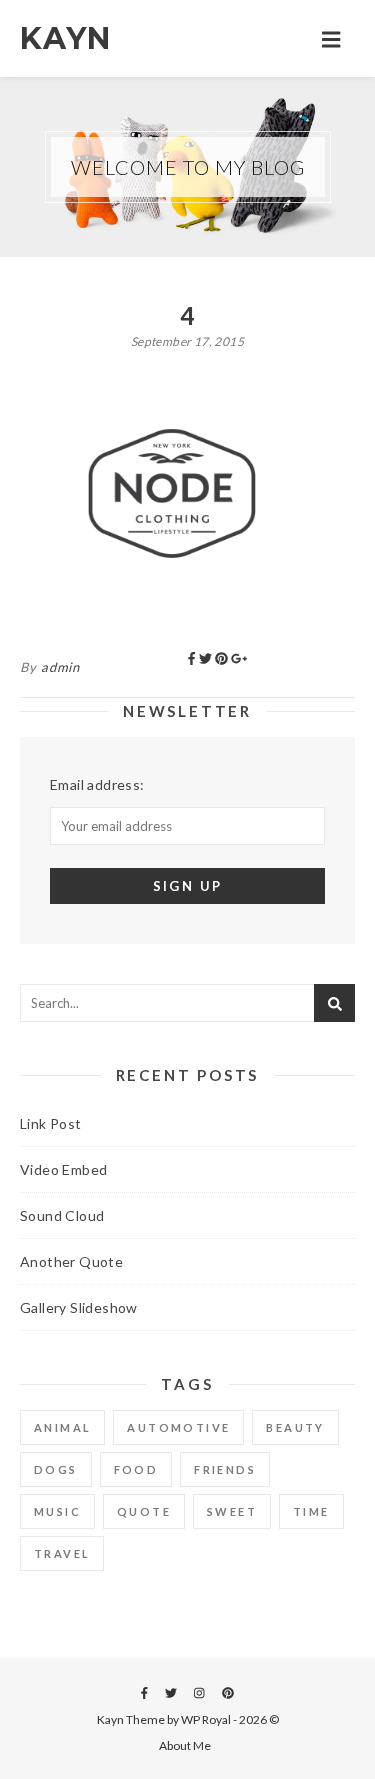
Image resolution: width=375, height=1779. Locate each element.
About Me (185, 1745)
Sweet (232, 1511)
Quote (144, 1511)
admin (61, 667)
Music (57, 1511)
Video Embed (63, 1169)
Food (136, 1469)
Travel (62, 1553)
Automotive (178, 1427)
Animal (62, 1427)
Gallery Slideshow (79, 1307)
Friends (225, 1469)
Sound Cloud (62, 1215)
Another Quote (71, 1261)
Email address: (97, 784)
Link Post (51, 1123)
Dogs (56, 1469)
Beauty (295, 1427)
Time (311, 1511)
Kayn (66, 38)
